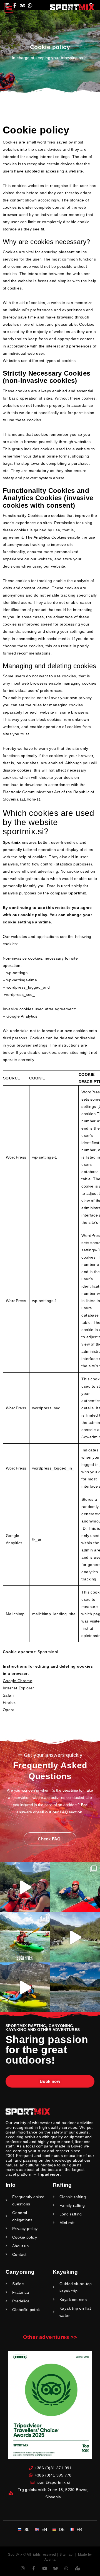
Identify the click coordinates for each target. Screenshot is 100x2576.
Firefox (9, 1702)
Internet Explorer (18, 1688)
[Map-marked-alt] (77, 2568)
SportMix (15, 2555)
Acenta (50, 2560)
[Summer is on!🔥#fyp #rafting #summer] (75, 1887)
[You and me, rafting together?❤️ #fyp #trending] (75, 1937)
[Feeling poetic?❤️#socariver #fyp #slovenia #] (25, 1887)
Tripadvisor (48, 2174)
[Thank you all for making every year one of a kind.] (75, 1988)
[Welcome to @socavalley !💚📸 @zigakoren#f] (25, 1937)
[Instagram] (23, 2568)
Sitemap (66, 2555)
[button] (9, 8)
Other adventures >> (50, 2337)
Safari (8, 1695)
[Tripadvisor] (55, 2568)
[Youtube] (45, 2568)
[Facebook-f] (33, 2568)
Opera (9, 1710)
